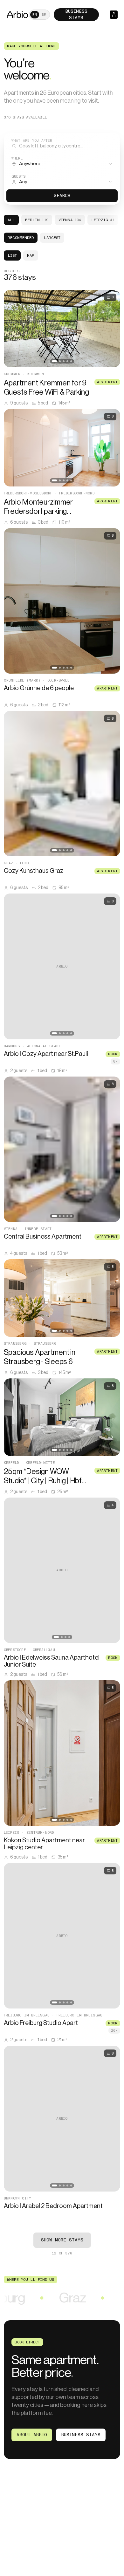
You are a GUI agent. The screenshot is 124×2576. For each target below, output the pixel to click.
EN (35, 15)
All (11, 220)
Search (62, 196)
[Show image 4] (67, 361)
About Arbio (32, 2435)
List (12, 255)
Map (31, 255)
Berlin (37, 220)
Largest (52, 238)
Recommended (21, 238)
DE (44, 15)
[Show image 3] (64, 361)
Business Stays (76, 14)
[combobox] (62, 162)
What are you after (32, 141)
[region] (62, 329)
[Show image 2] (60, 361)
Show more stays (62, 2240)
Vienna (70, 220)
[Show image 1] (54, 361)
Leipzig (103, 220)
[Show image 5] (71, 361)
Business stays (81, 2435)
